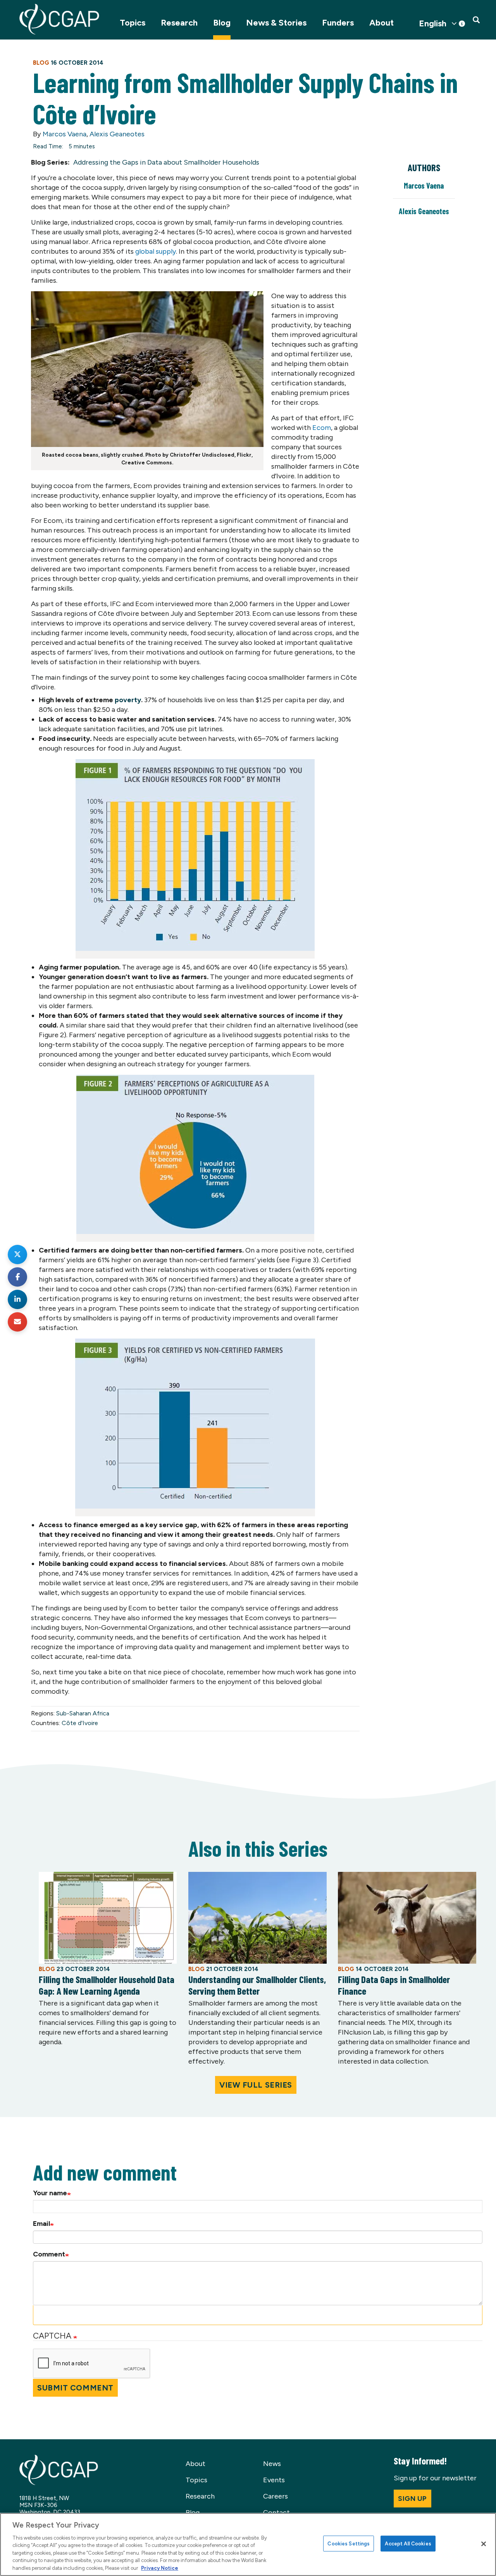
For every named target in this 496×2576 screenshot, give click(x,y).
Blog (222, 23)
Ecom (322, 428)
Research (179, 23)
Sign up (412, 2499)
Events (274, 2480)
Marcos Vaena (65, 134)
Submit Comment (75, 2388)
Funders (338, 23)
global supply (156, 251)
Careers (276, 2496)
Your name (50, 2193)
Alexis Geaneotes (117, 134)
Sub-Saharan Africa (83, 1713)
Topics (133, 23)
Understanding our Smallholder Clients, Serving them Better (257, 1985)
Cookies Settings (349, 2543)
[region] (248, 2544)
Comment (49, 2254)
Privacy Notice (160, 2568)
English (433, 24)
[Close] (484, 2544)
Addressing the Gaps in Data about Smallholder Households (166, 162)
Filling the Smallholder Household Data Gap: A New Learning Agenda (107, 1985)
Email (41, 2224)
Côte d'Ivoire (80, 1723)
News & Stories (276, 23)
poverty (128, 700)
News (272, 2464)
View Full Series (256, 2085)
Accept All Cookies (408, 2543)
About (381, 23)
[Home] (59, 19)
